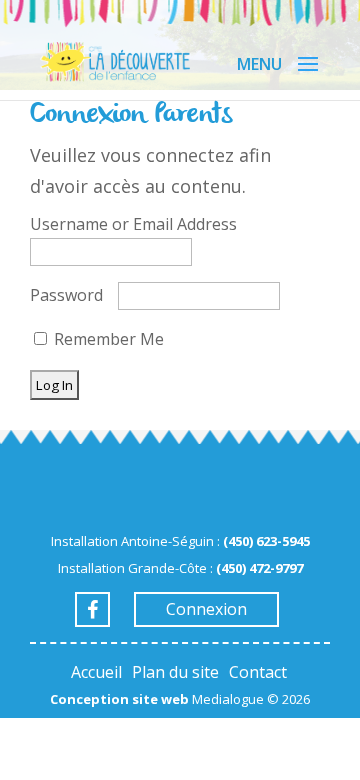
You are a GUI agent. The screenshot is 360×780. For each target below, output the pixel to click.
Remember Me (107, 339)
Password (66, 295)
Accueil (96, 672)
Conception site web (119, 699)
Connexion (206, 609)
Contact (258, 672)
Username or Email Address (133, 224)
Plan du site (175, 672)
